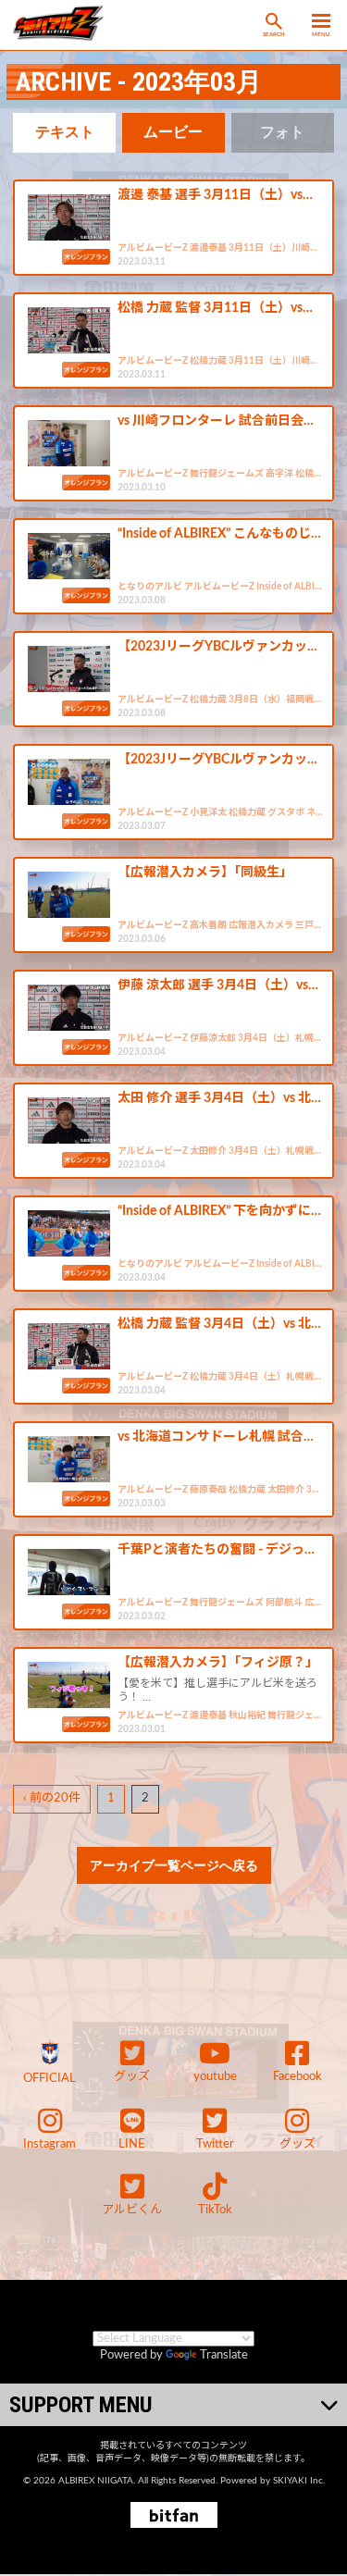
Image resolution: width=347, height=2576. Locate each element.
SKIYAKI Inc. (299, 2481)
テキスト (65, 132)
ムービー (173, 132)
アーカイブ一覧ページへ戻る (174, 1865)
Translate (224, 2355)
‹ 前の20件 (52, 1798)
